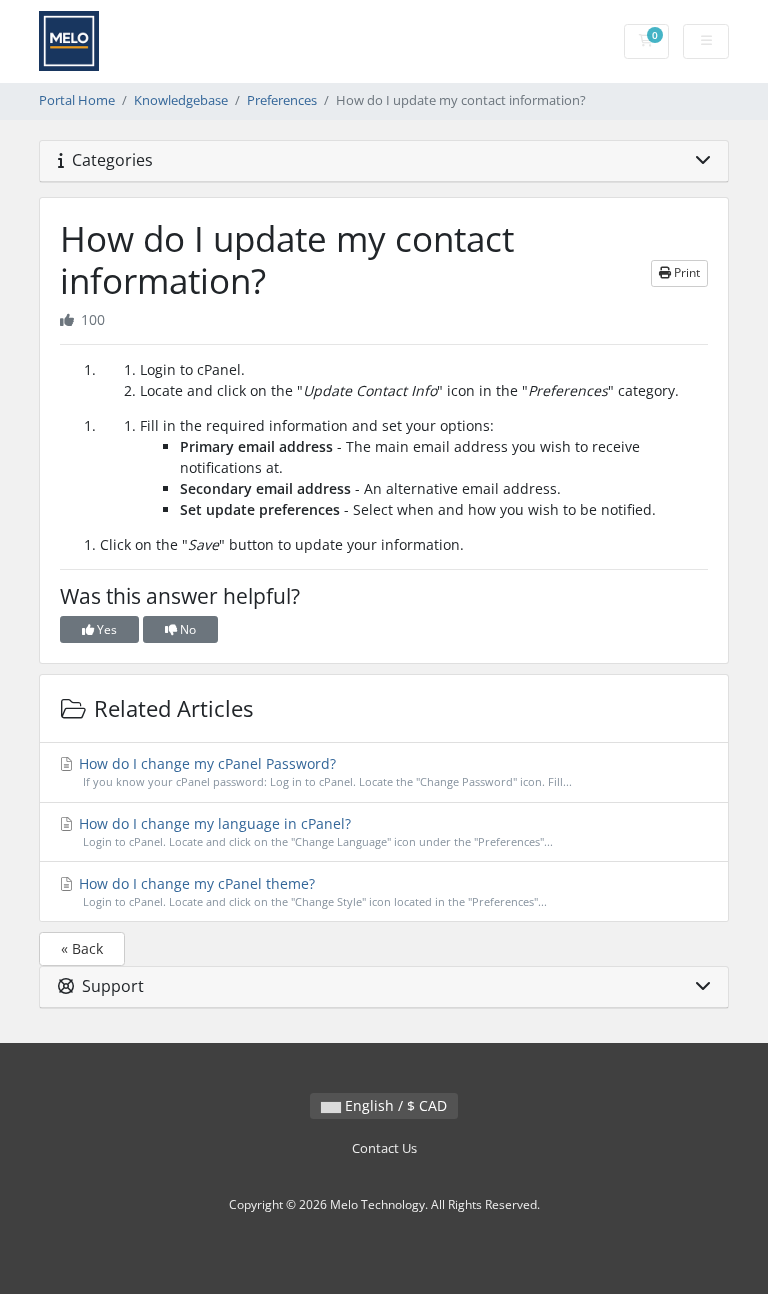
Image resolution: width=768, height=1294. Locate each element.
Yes (105, 629)
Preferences (282, 100)
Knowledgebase (181, 100)
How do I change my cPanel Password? (323, 771)
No (186, 629)
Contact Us (384, 1148)
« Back (82, 948)
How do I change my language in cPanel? (314, 831)
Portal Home (77, 100)
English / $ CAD (394, 1105)
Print (685, 272)
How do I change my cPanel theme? (311, 891)
